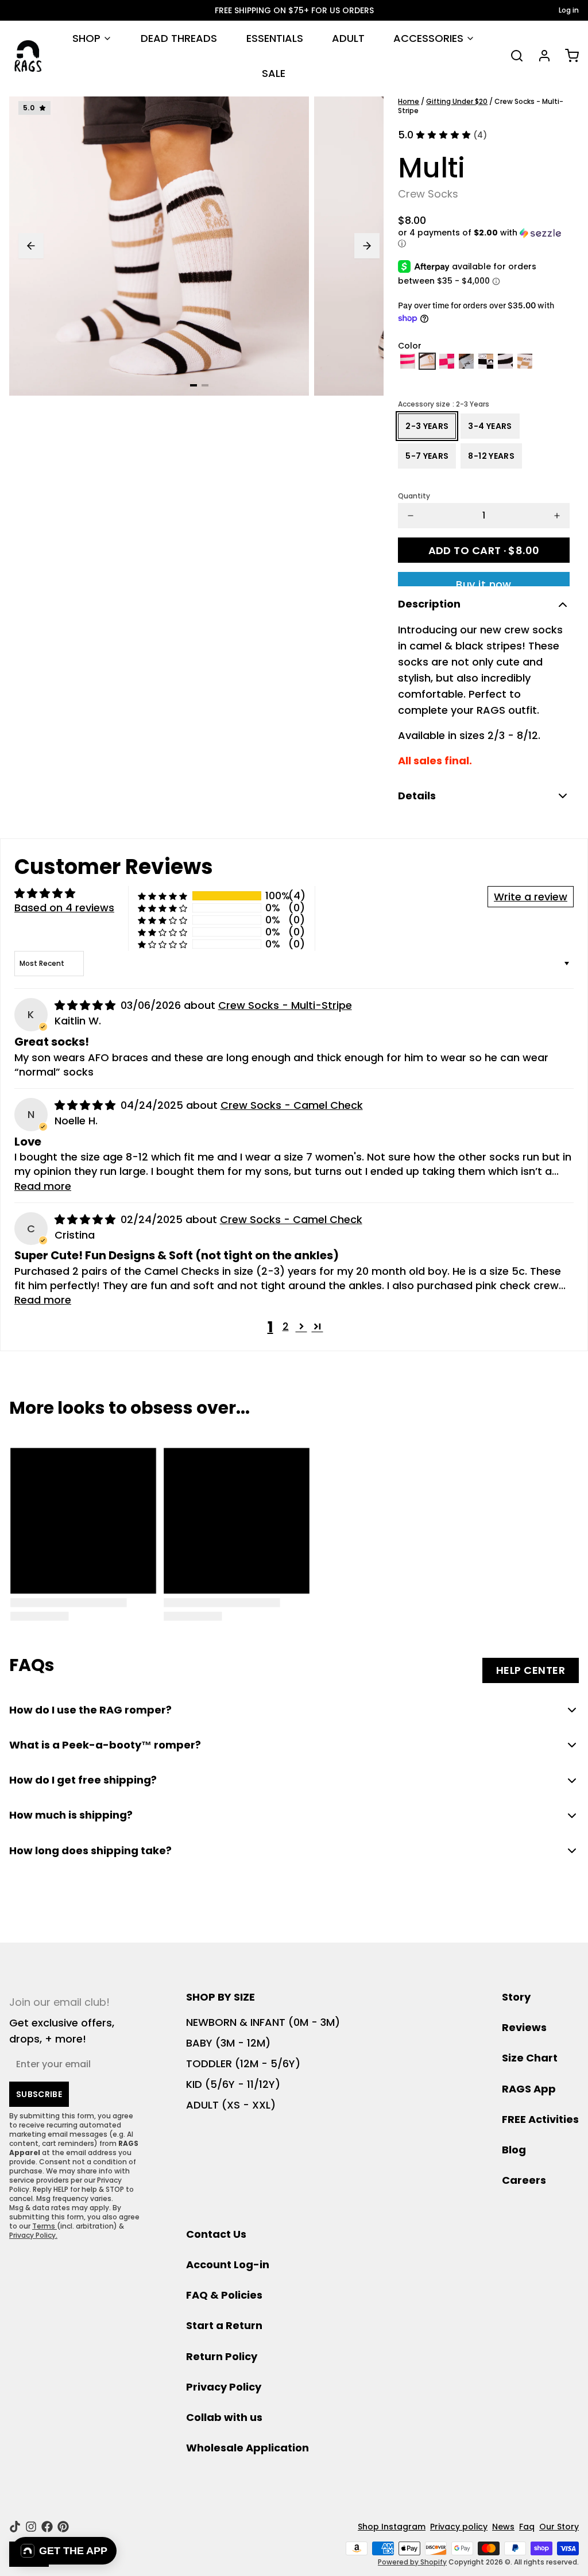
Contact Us (216, 2234)
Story (516, 1997)
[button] (484, 239)
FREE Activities (540, 2119)
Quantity (414, 496)
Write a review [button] (531, 897)
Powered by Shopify (412, 2562)
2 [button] (286, 1326)
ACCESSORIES (428, 38)
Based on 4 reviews (64, 908)
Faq (527, 2527)
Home (409, 101)
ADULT (348, 38)
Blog (514, 2150)
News (503, 2527)
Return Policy (222, 2356)
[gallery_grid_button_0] (194, 385)
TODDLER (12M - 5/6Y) (243, 2063)
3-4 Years (490, 426)
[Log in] (540, 56)
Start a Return (224, 2325)
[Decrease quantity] (411, 516)
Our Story (559, 2527)
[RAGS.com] (28, 56)
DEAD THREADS (179, 38)
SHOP (86, 38)
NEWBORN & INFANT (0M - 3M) (263, 2022)
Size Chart (530, 2058)
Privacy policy (459, 2527)
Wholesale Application (247, 2448)
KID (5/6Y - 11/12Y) (233, 2084)
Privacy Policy (224, 2387)
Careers (524, 2180)
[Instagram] (31, 2527)
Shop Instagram (392, 2527)
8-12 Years (491, 456)
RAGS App (529, 2089)
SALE (274, 73)
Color (410, 346)
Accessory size (444, 404)
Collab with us (224, 2417)
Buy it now (484, 582)
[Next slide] (367, 246)
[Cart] (567, 56)
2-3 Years (427, 426)
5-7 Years (427, 456)
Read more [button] (43, 1186)
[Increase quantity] (557, 516)
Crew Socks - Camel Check (292, 1105)
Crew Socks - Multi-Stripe (285, 1005)
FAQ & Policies (224, 2295)
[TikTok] (15, 2527)
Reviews (524, 2027)
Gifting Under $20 (457, 101)
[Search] (512, 56)
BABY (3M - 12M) (228, 2043)
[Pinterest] (63, 2527)
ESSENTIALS (275, 38)
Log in (569, 10)
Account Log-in (228, 2264)
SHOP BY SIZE (220, 1997)
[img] (86, 1005)
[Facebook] (47, 2527)
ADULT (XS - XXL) (231, 2105)
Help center (531, 1670)
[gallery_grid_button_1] (205, 385)
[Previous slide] (31, 246)
